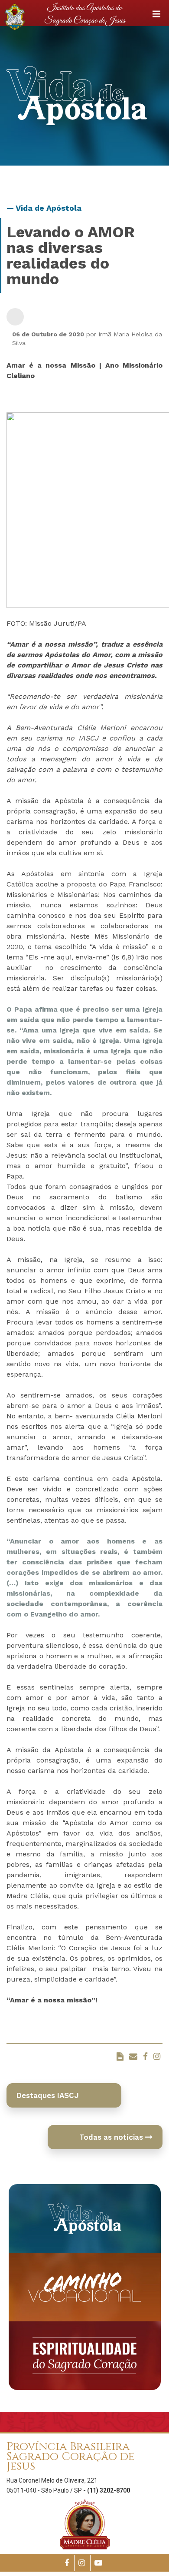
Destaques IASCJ (48, 2095)
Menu (156, 14)
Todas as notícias (112, 2137)
